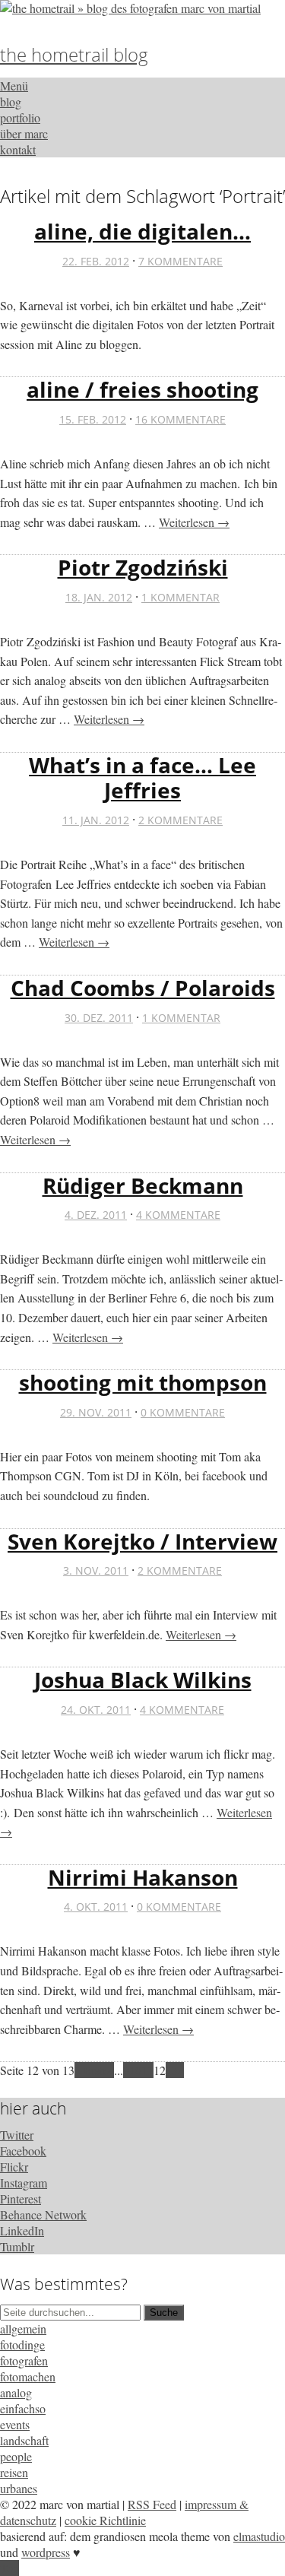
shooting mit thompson (143, 1382)
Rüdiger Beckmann (143, 1185)
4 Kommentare (178, 1215)
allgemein (23, 2329)
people (16, 2456)
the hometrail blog (74, 54)
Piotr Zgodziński (143, 567)
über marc (24, 133)
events (15, 2424)
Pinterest (21, 2198)
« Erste (91, 2070)
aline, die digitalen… (142, 231)
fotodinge (22, 2344)
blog (11, 102)
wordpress (46, 2552)
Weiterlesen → (194, 522)
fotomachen (28, 2376)
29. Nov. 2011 (96, 1412)
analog (16, 2392)
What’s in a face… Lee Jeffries (142, 778)
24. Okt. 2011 (96, 1710)
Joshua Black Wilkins (143, 1680)
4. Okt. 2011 (96, 1907)
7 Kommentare (180, 261)
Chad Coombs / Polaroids (143, 988)
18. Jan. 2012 (99, 597)
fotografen (24, 2360)
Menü (14, 86)
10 (135, 2070)
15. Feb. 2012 (93, 419)
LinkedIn (22, 2230)
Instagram (24, 2183)
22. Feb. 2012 (96, 261)
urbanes (19, 2488)
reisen (14, 2472)
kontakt (18, 149)
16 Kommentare (180, 419)
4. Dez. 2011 (96, 1215)
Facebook (23, 2151)
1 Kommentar (180, 597)
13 (172, 2070)
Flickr (14, 2167)
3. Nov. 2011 (96, 1570)
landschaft (24, 2440)
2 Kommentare (180, 820)
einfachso (23, 2408)
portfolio (20, 117)
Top (9, 2568)
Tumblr (17, 2246)
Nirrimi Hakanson (143, 1877)
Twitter (17, 2135)
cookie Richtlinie (105, 2520)
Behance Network (43, 2214)
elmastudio (259, 2536)
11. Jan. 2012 (96, 820)
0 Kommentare (183, 1412)
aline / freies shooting (142, 389)
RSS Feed (152, 2504)
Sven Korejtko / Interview (142, 1541)
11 (147, 2070)
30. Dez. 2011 (99, 1018)
